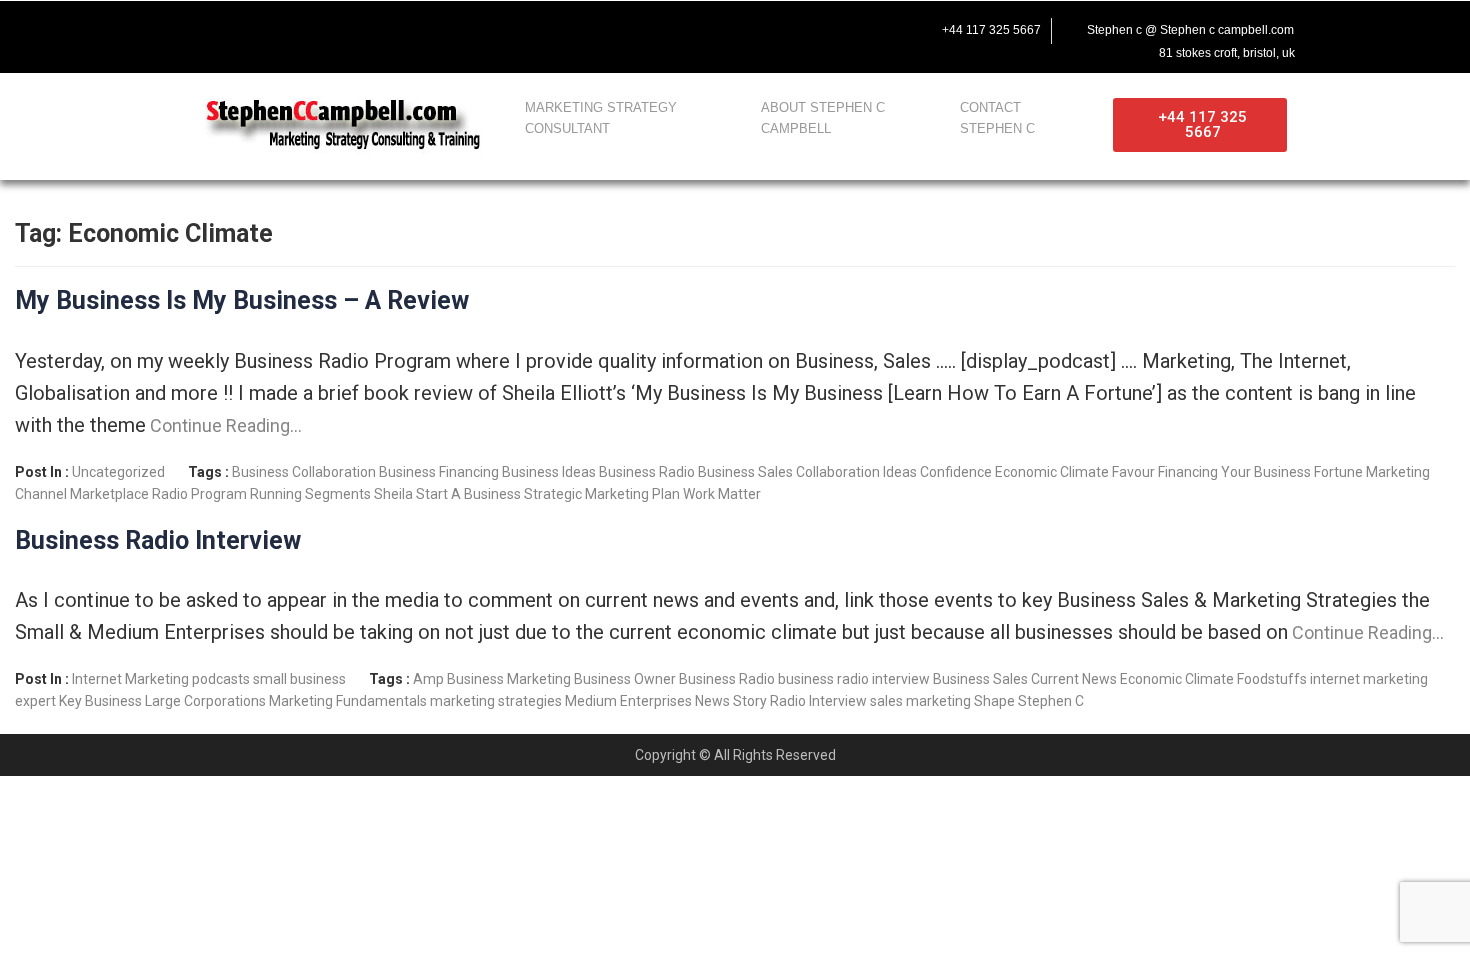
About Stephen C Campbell (823, 118)
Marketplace (109, 494)
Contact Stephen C (997, 118)
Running (276, 494)
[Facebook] (191, 27)
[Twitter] (233, 27)
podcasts (221, 679)
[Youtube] (275, 27)
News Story (731, 701)
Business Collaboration (304, 472)
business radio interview (854, 679)
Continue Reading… (224, 425)
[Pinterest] (359, 27)
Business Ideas (549, 472)
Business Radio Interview (158, 540)
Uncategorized (118, 472)
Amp (428, 679)
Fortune (1338, 472)
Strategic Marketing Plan (602, 494)
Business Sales (745, 472)
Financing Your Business (1234, 472)
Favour (1133, 472)
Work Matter (722, 494)
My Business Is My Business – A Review (242, 300)
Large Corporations (205, 701)
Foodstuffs (1272, 679)
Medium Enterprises (628, 701)
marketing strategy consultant (601, 118)
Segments (338, 494)
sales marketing (920, 701)
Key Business (100, 701)
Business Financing (439, 472)
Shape (994, 701)
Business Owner (625, 679)
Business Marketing (509, 679)
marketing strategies (496, 701)
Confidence (956, 472)
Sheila (393, 494)
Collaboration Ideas (856, 472)
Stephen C (1051, 701)
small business (299, 679)
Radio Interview (818, 701)
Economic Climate (1052, 472)
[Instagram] (317, 27)
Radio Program (199, 494)
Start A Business (468, 494)
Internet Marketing (130, 679)
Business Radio (647, 472)
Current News (1074, 679)
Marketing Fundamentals (348, 701)
